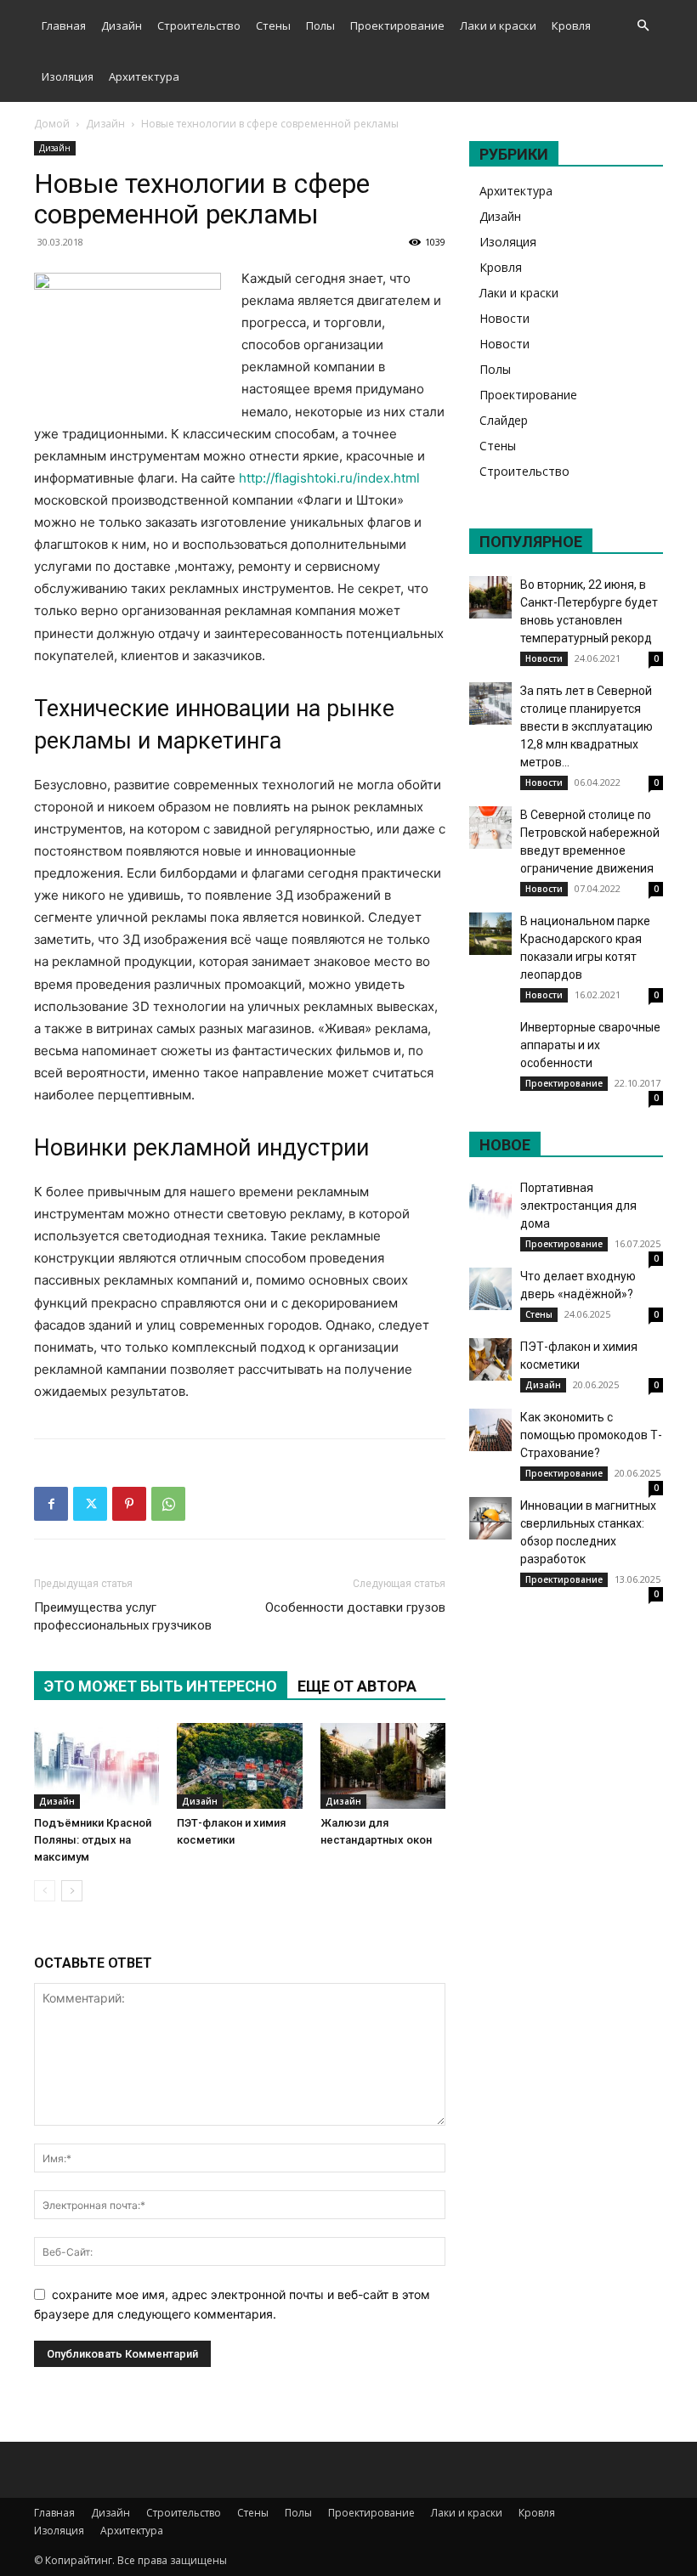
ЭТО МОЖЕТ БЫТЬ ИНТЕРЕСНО (161, 1686)
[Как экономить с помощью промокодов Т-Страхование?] (490, 1430)
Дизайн (122, 25)
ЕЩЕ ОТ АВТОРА (357, 1686)
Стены (273, 25)
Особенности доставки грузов (355, 1607)
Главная (64, 25)
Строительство (199, 25)
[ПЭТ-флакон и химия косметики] (239, 1766)
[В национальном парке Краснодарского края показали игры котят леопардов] (490, 934)
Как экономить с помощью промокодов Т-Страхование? (591, 1435)
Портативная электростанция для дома (578, 1206)
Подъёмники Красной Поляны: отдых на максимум (93, 1840)
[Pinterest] (129, 1504)
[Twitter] (90, 1504)
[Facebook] (51, 1504)
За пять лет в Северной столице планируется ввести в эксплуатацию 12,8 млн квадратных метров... (586, 726)
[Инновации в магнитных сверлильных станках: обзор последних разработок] (490, 1518)
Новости (504, 318)
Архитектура (144, 76)
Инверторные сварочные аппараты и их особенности (590, 1045)
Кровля (571, 25)
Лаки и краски (498, 25)
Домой (52, 124)
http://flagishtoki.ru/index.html (329, 478)
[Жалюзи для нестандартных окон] (383, 1766)
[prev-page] (45, 1891)
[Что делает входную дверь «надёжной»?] (490, 1289)
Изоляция (68, 76)
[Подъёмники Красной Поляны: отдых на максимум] (96, 1766)
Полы (320, 25)
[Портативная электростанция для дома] (490, 1200)
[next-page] (72, 1891)
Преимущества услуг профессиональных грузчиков (123, 1616)
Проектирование (397, 25)
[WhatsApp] (168, 1504)
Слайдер (504, 420)
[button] (643, 26)
